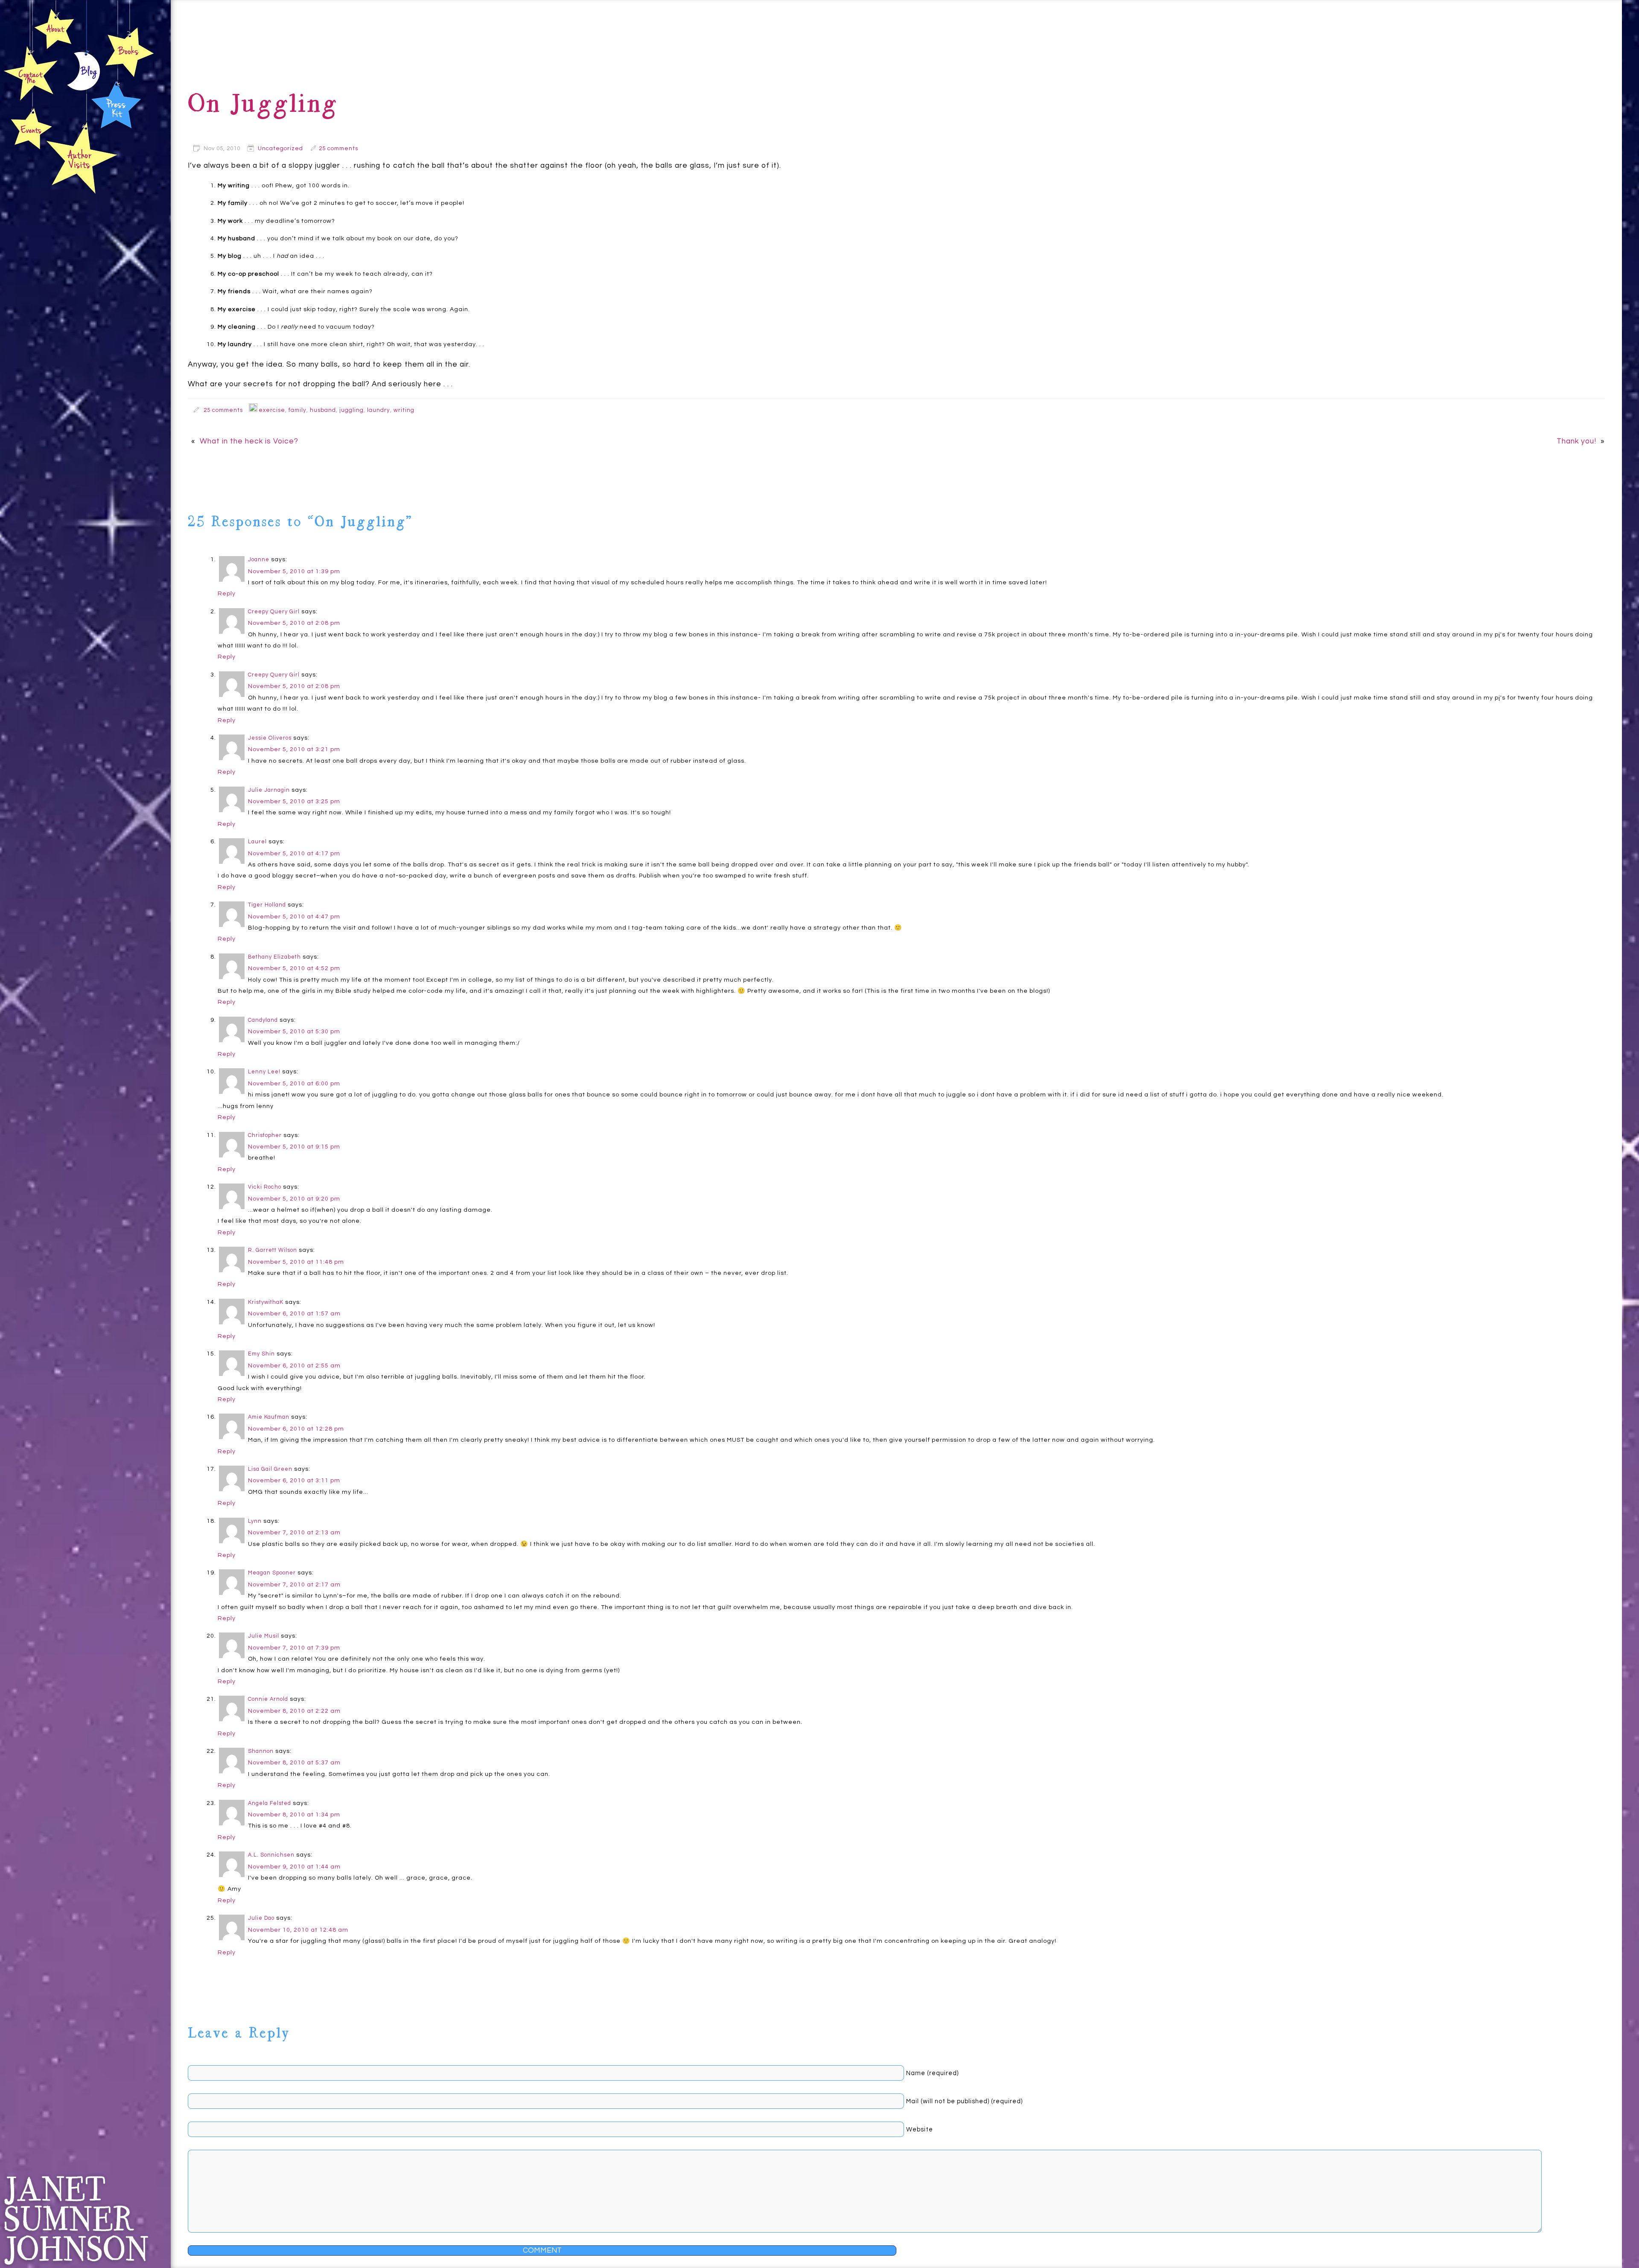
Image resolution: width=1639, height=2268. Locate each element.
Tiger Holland (267, 905)
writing (404, 410)
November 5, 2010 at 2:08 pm (294, 623)
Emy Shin (261, 1354)
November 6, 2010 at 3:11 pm (294, 1480)
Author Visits (82, 157)
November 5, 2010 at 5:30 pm (294, 1031)
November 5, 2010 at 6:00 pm (294, 1083)
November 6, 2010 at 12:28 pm (296, 1429)
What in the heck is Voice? (249, 441)
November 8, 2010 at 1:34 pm (294, 1815)
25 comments (338, 149)
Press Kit (116, 103)
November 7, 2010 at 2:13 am (294, 1532)
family (297, 410)
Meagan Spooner (272, 1573)
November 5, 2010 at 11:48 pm (296, 1262)
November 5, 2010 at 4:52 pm (294, 968)
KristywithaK (266, 1302)
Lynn (255, 1521)
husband (323, 410)
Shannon (261, 1751)
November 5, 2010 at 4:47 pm (294, 917)
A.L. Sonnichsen (271, 1855)
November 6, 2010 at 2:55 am (294, 1366)
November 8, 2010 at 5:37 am (294, 1762)
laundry (379, 410)
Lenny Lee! (264, 1072)
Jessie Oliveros (270, 738)
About (54, 28)
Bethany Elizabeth (274, 957)
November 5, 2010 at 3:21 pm (294, 749)
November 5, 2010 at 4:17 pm (294, 853)
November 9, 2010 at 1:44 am (294, 1867)
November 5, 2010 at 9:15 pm (294, 1147)
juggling (351, 410)
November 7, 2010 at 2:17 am (294, 1584)
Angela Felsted (270, 1803)
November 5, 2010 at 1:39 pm (294, 571)
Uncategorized (280, 149)
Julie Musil (264, 1636)
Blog (84, 73)
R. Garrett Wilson (273, 1250)
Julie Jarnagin (269, 790)
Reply (227, 593)
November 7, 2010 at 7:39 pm (294, 1648)
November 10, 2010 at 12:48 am (298, 1930)
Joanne (259, 560)
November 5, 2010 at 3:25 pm (294, 801)
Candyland (263, 1020)
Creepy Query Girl (274, 612)
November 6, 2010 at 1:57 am (294, 1313)
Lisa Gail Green (270, 1469)
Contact (31, 73)
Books (129, 52)
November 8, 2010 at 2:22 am (294, 1711)
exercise (272, 410)
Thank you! (1576, 441)
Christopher (265, 1135)
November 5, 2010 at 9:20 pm (294, 1199)
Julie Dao (261, 1918)
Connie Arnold (268, 1699)
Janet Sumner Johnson (76, 2220)
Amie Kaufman (269, 1417)
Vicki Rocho (265, 1187)
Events (30, 129)
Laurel (257, 842)
